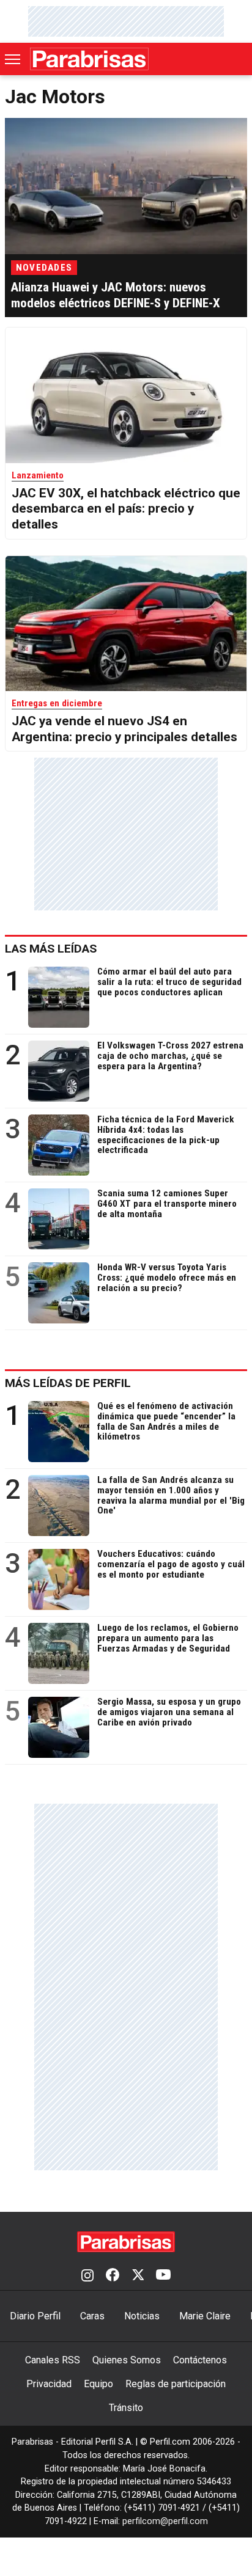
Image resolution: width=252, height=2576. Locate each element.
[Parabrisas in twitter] (138, 2276)
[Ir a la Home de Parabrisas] (89, 59)
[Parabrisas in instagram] (87, 2276)
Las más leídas (51, 949)
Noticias (142, 2316)
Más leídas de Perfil (68, 1383)
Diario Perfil (35, 2316)
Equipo (98, 2384)
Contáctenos (200, 2360)
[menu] (13, 59)
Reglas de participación (176, 2384)
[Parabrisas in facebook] (113, 2276)
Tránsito (126, 2408)
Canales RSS (53, 2360)
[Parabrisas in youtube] (163, 2276)
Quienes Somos (127, 2360)
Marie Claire (205, 2316)
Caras (92, 2316)
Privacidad (49, 2384)
